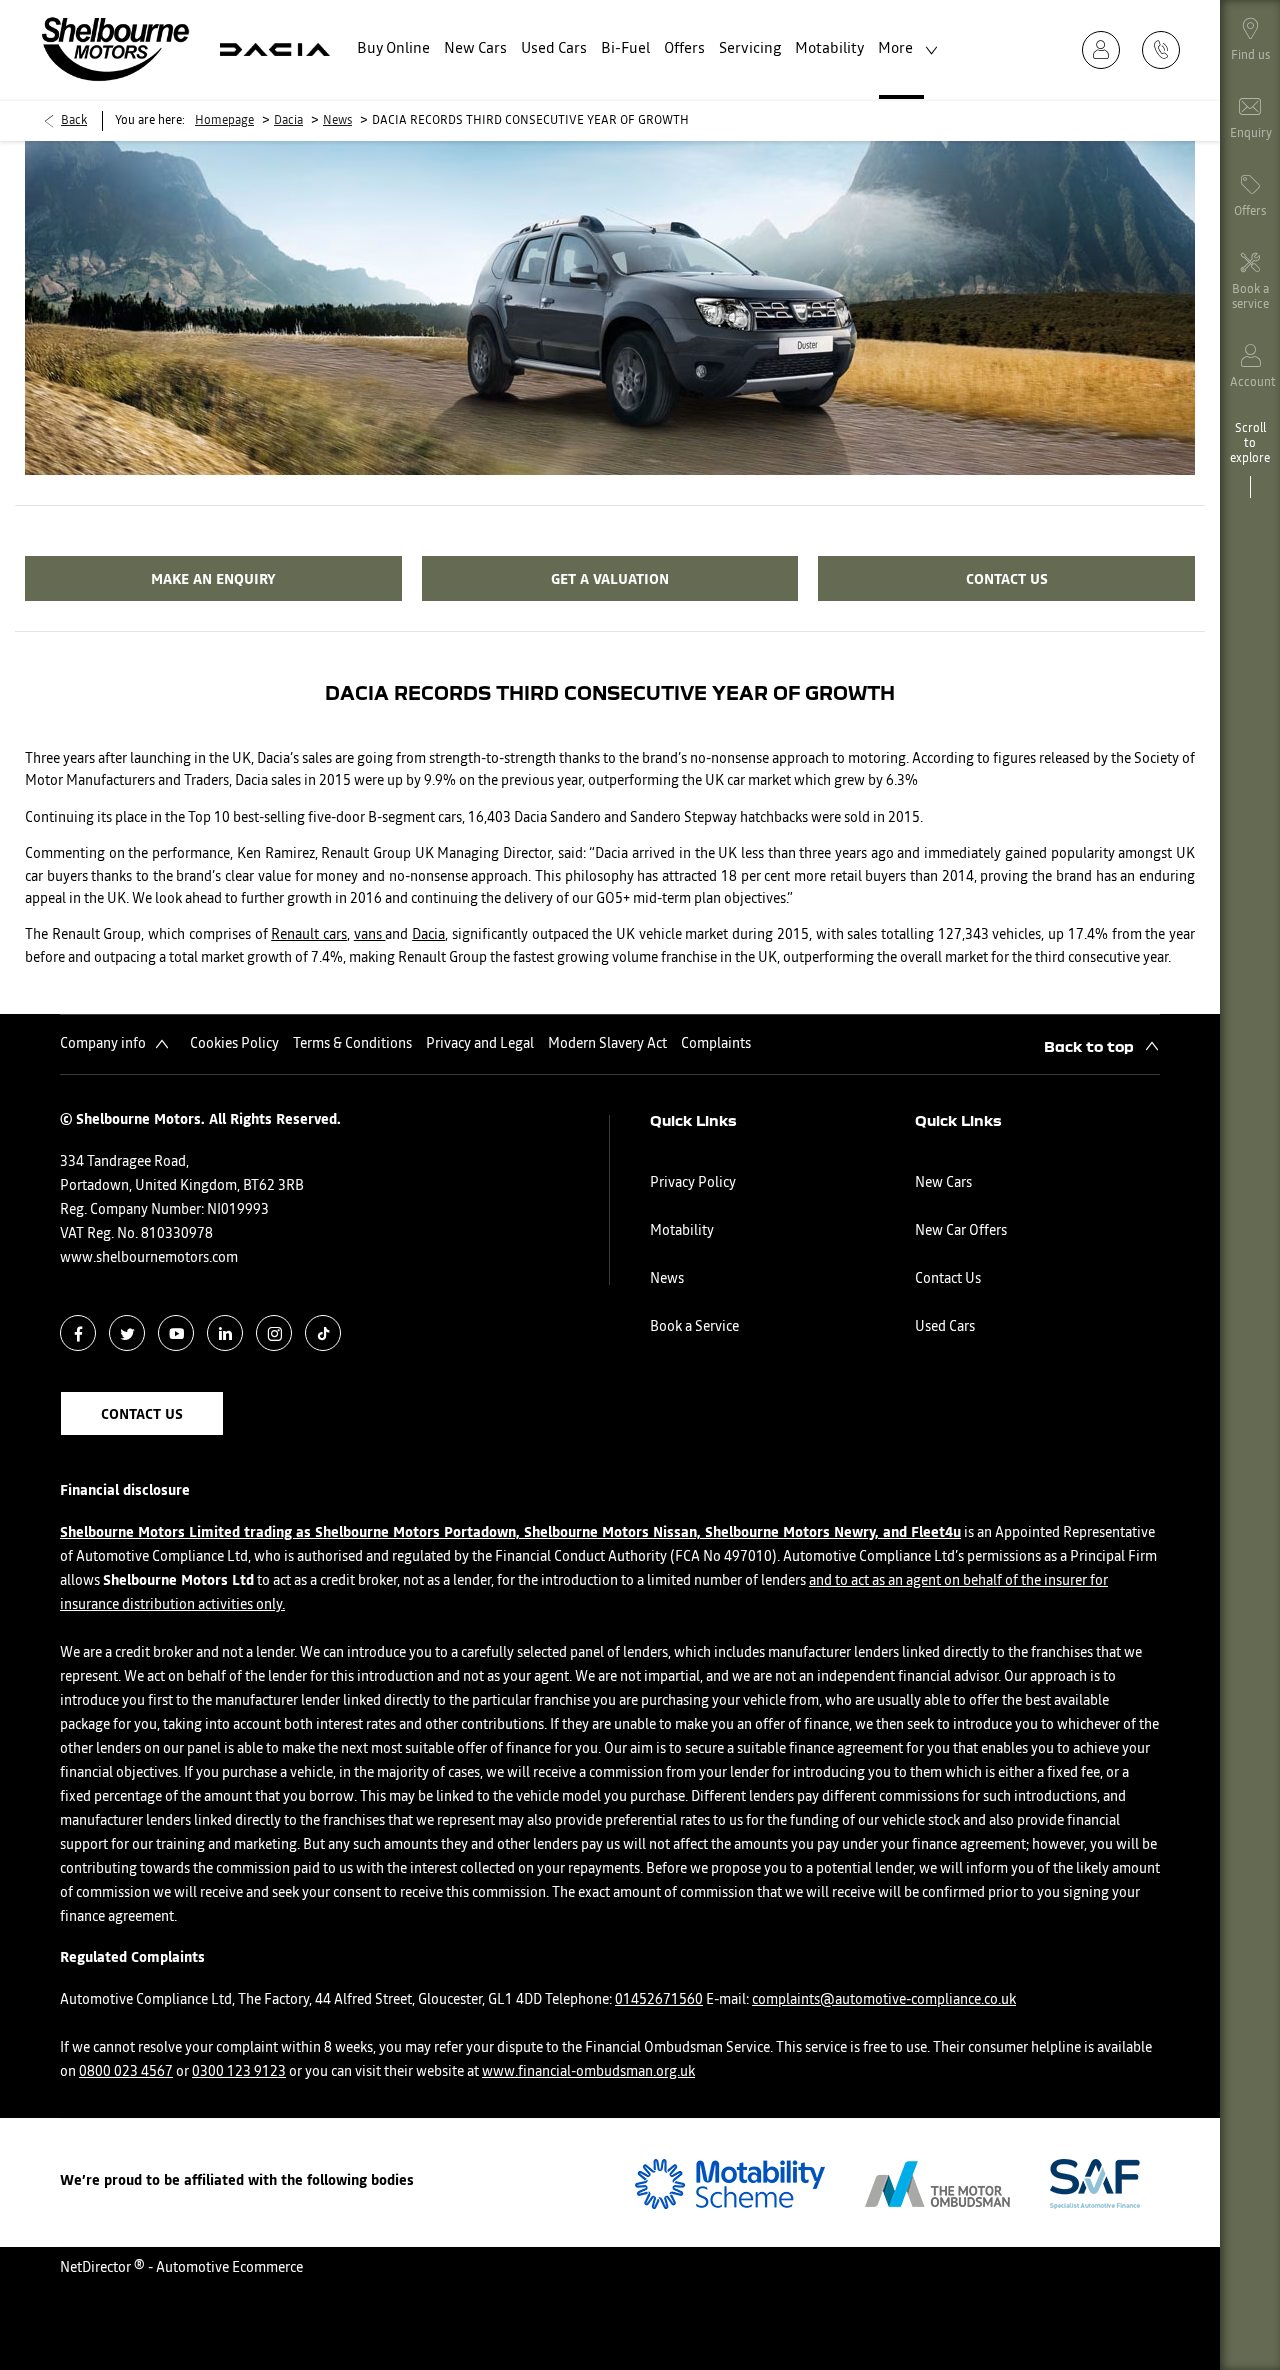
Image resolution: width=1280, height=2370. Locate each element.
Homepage (224, 120)
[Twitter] (127, 1333)
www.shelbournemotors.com (149, 1258)
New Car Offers (961, 1231)
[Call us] (1167, 49)
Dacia (288, 120)
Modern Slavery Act (607, 1044)
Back (74, 120)
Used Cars (945, 1327)
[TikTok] (323, 1333)
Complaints (716, 1044)
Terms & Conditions (352, 1044)
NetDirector (97, 2268)
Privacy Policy (693, 1183)
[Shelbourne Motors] (115, 49)
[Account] (1107, 49)
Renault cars (309, 935)
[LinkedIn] (225, 1333)
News (337, 120)
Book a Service (694, 1327)
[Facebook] (78, 1333)
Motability (682, 1231)
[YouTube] (176, 1333)
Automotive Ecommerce (229, 2268)
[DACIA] (275, 49)
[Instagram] (274, 1333)
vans (370, 935)
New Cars (943, 1183)
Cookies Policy (234, 1044)
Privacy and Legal (480, 1044)
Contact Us (948, 1279)
